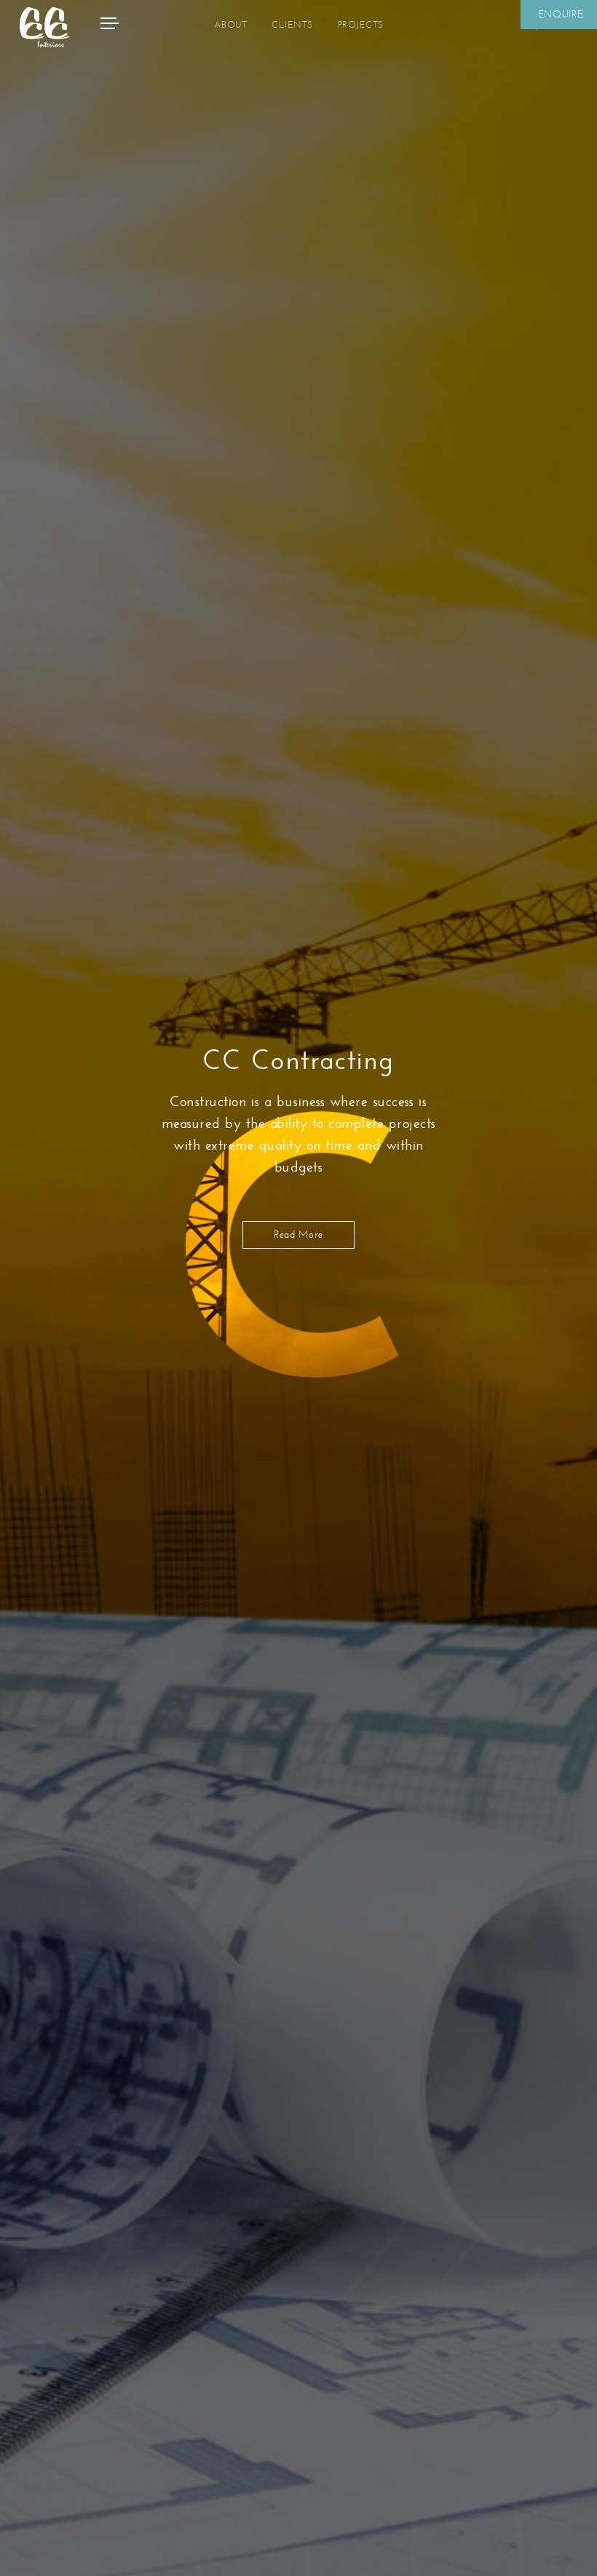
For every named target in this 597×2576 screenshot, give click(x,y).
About (231, 25)
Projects (361, 25)
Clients (292, 25)
